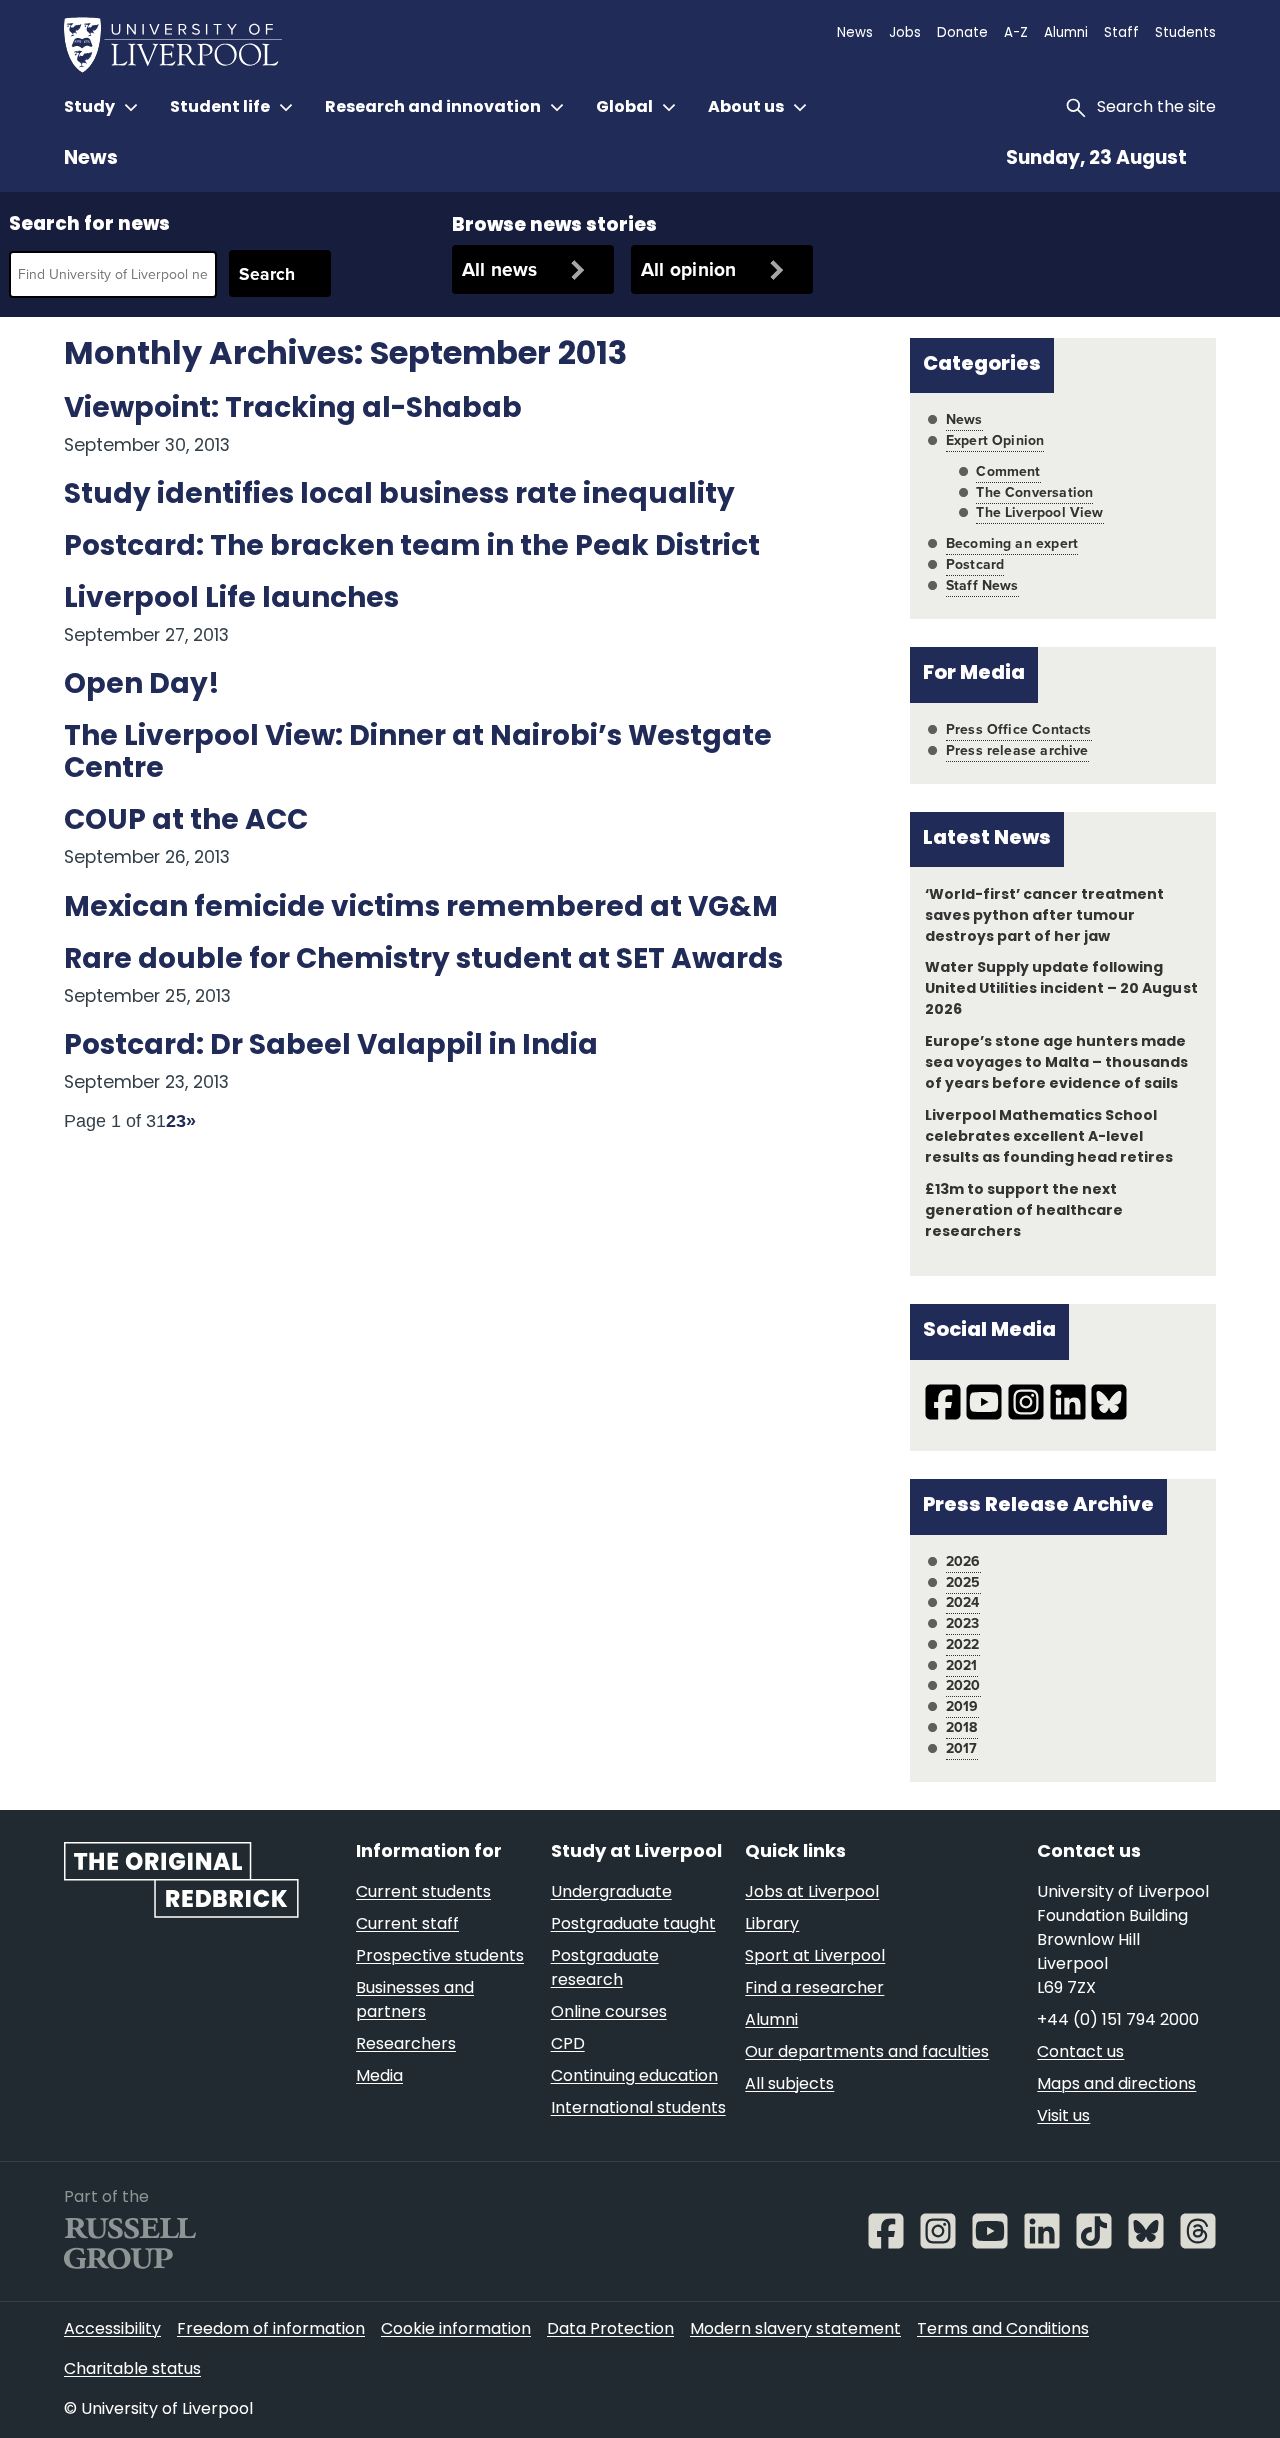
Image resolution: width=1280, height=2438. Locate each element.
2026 (963, 1561)
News (91, 159)
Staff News (982, 585)
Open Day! (142, 686)
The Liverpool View (1039, 512)
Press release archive (1017, 750)
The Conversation (1034, 492)
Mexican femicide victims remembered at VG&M (421, 909)
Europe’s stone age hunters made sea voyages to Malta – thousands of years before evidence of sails (1057, 1063)
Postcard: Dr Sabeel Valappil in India (331, 1047)
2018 (962, 1727)
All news (500, 269)
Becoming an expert (1012, 543)
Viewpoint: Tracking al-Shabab (293, 410)
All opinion (689, 269)
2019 (962, 1706)
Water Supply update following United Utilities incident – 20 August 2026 (1061, 989)
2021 (962, 1665)
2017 (962, 1748)
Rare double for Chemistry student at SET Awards (423, 961)
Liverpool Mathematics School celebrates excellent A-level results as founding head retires (1049, 1137)
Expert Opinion (995, 440)
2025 (963, 1582)
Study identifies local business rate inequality (399, 496)
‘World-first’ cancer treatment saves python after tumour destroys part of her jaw (1045, 916)
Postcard (975, 564)
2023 (963, 1623)
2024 (963, 1602)
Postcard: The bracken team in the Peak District (412, 548)
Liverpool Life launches (231, 600)
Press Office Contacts (1019, 729)
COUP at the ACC (186, 822)
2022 (963, 1644)
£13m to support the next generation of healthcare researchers (1024, 1211)
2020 (963, 1685)
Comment (1008, 471)
